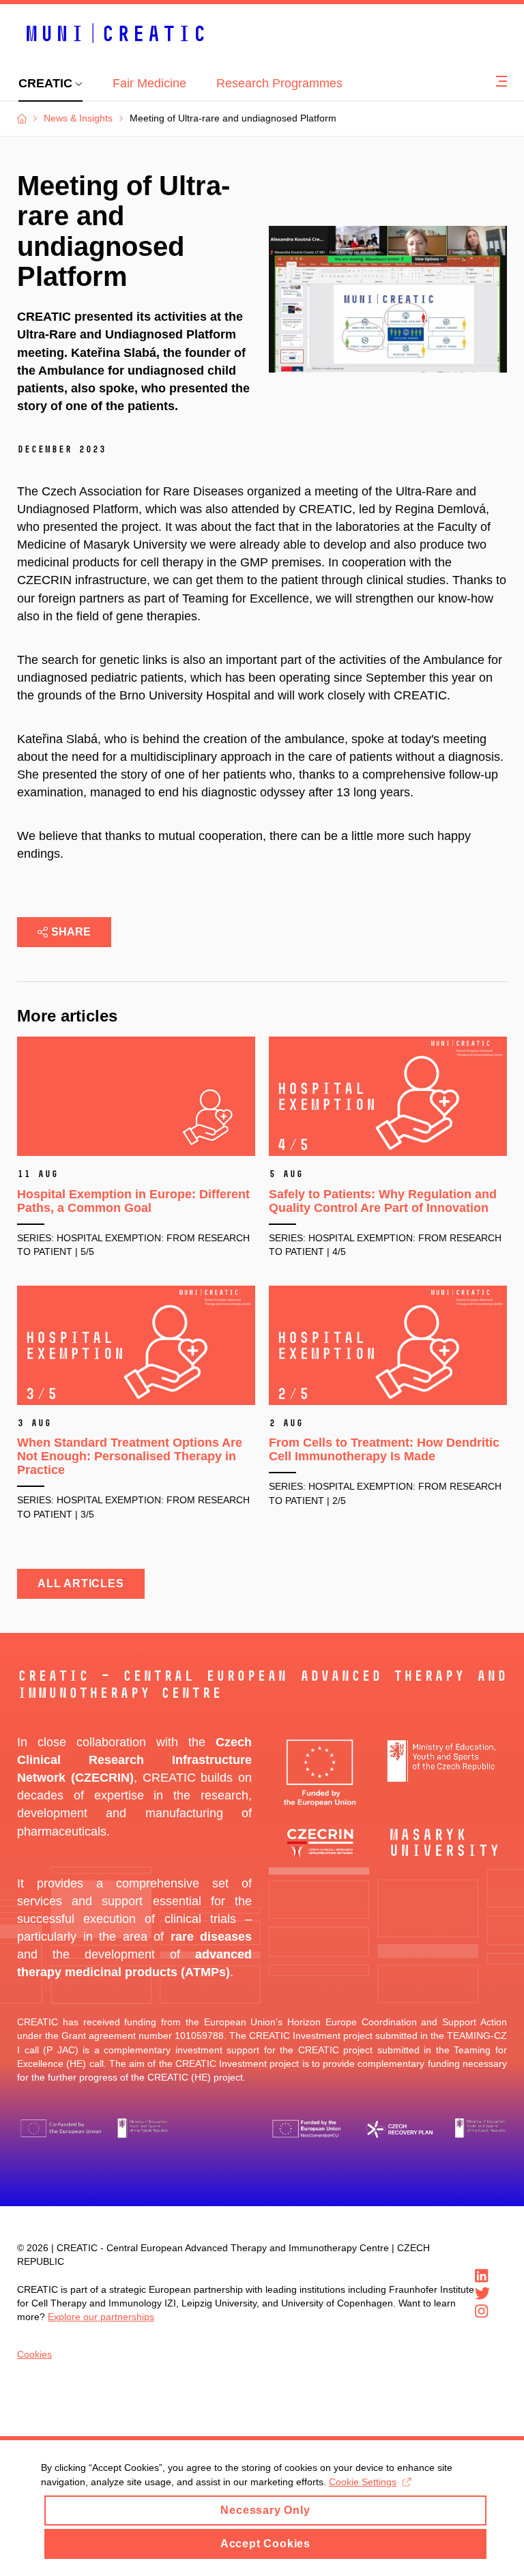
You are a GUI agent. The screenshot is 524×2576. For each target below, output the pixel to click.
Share (71, 932)
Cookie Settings (363, 2482)
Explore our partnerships (101, 2317)
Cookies (34, 2354)
